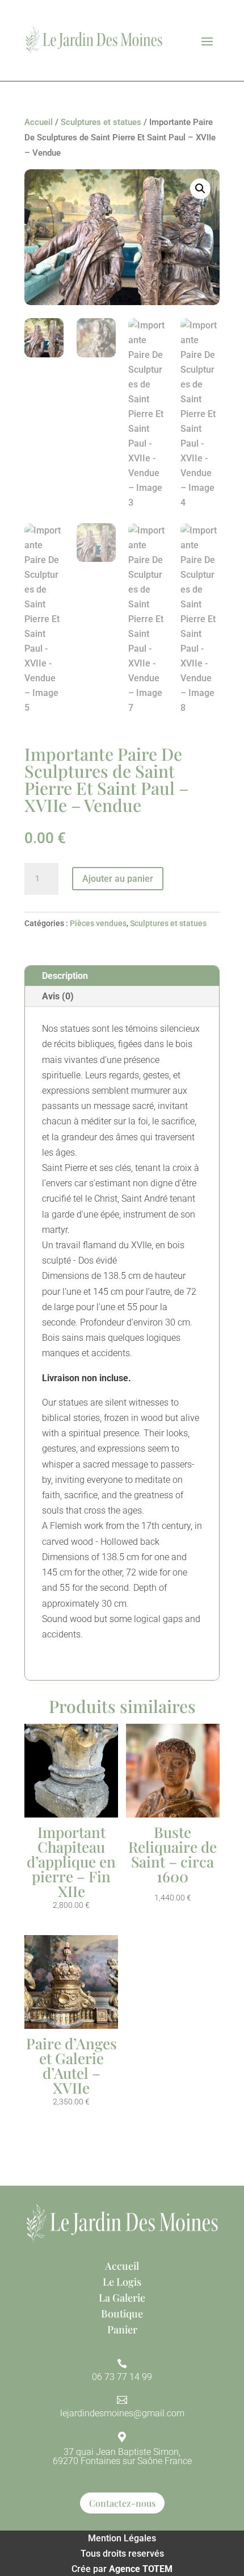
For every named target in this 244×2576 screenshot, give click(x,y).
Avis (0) (58, 996)
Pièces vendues (98, 923)
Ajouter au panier (118, 879)
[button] (200, 189)
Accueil (39, 122)
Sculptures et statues (101, 122)
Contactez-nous (122, 2503)
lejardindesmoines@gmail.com (122, 2413)
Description (65, 976)
